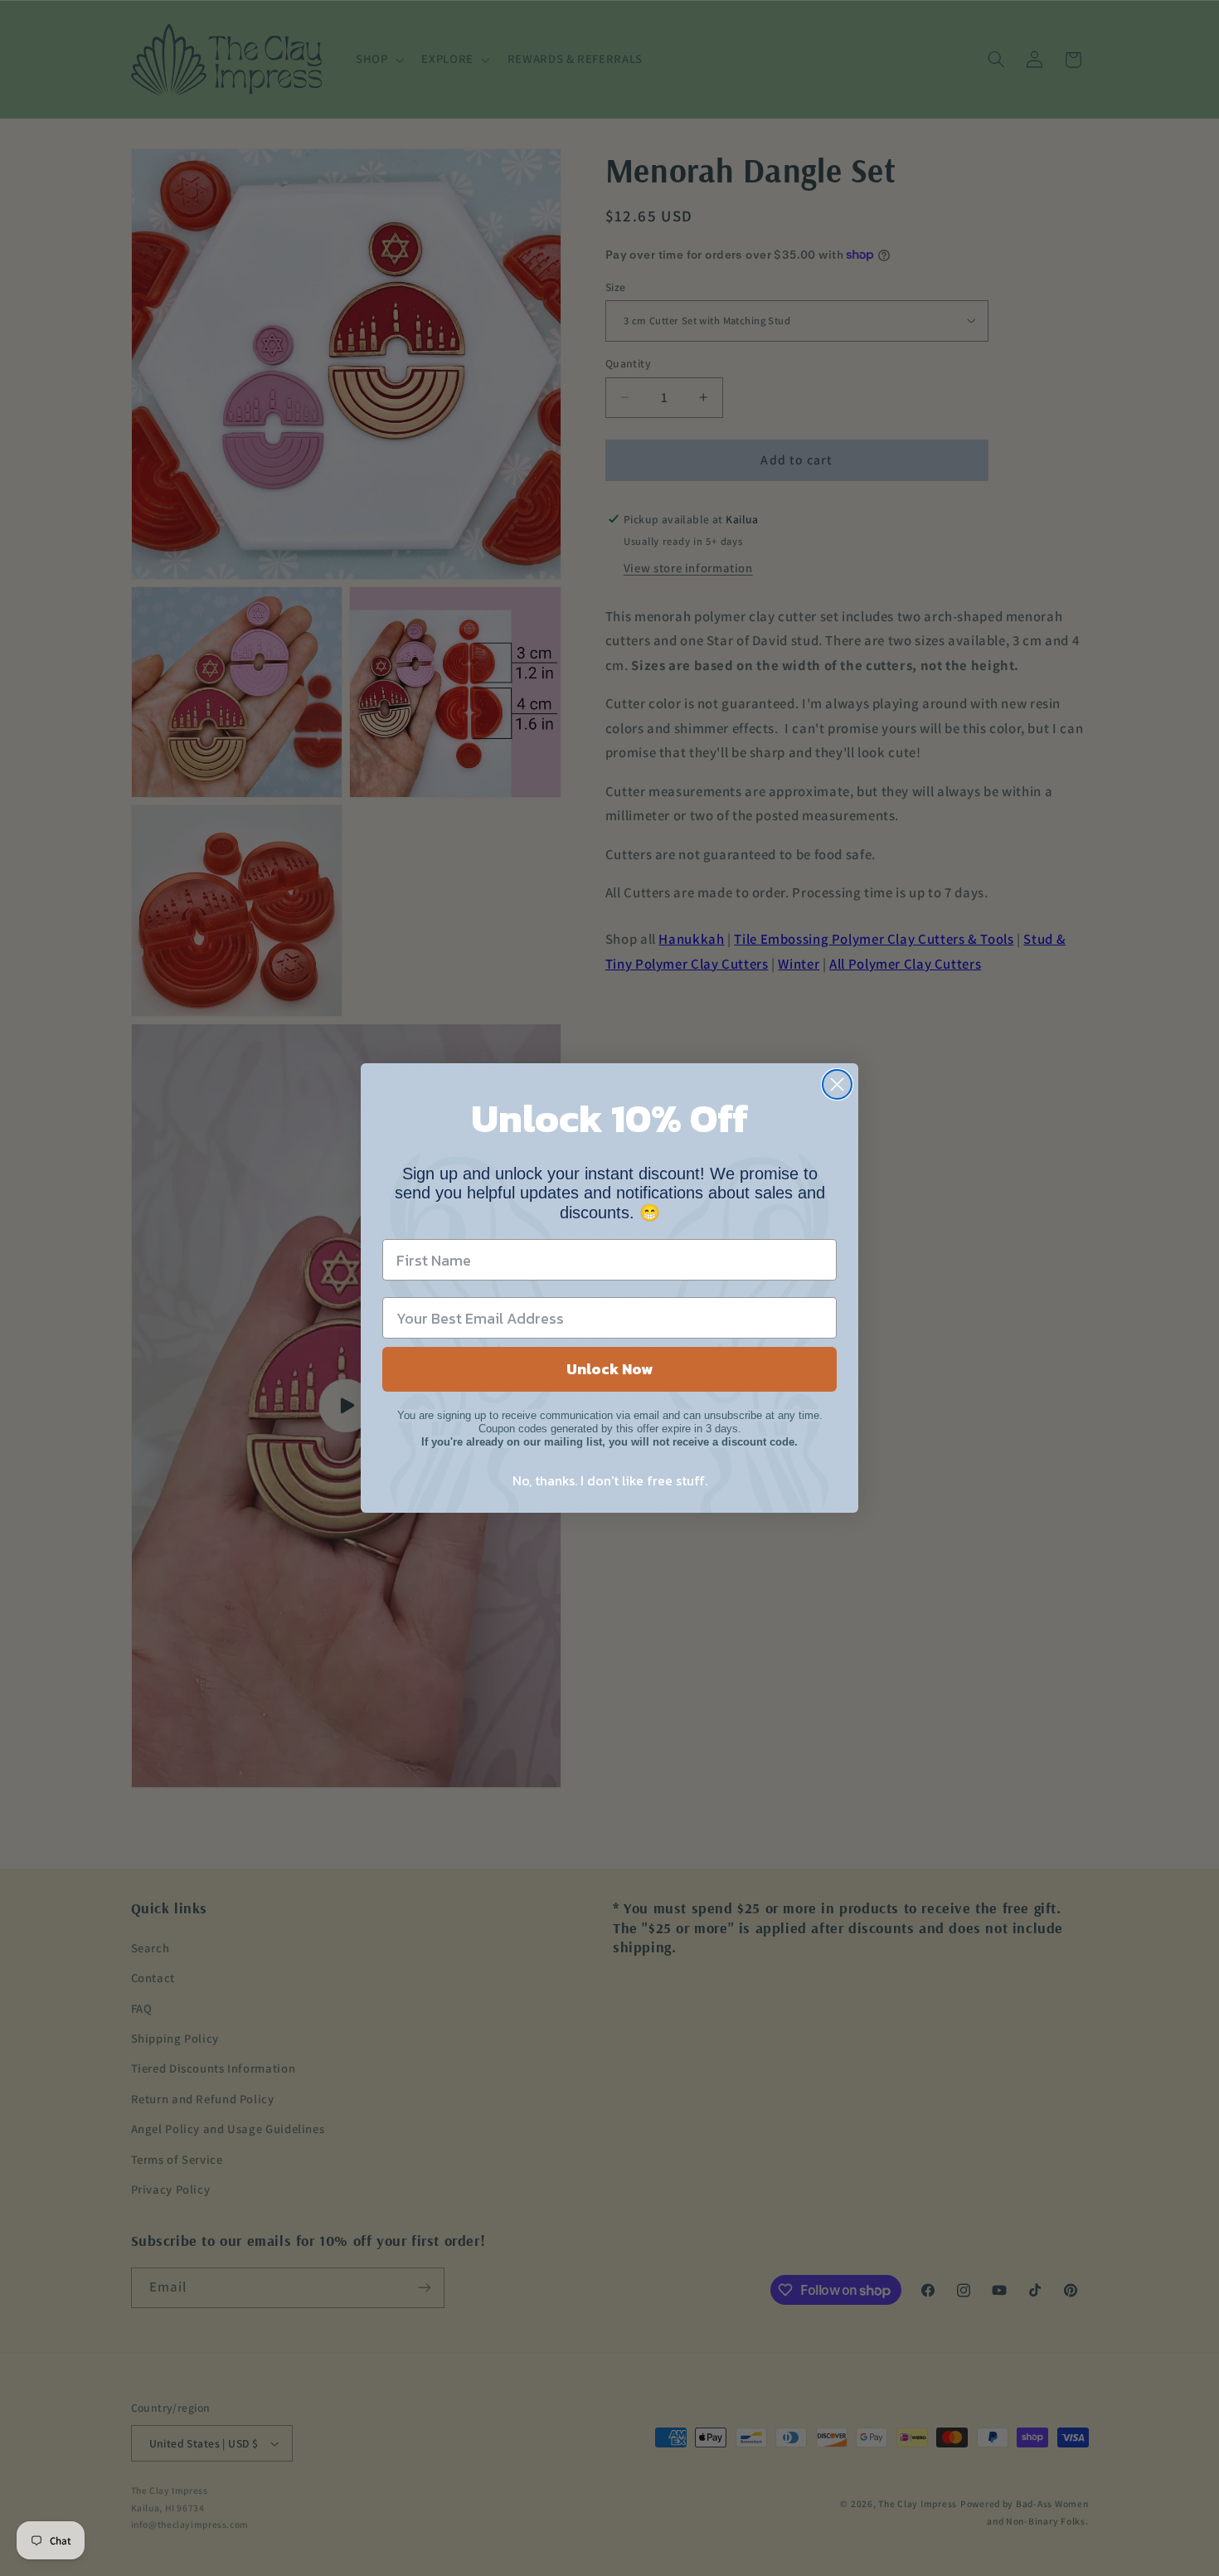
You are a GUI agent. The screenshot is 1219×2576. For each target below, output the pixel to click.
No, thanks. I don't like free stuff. (610, 1480)
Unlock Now (609, 1369)
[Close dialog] (837, 1084)
